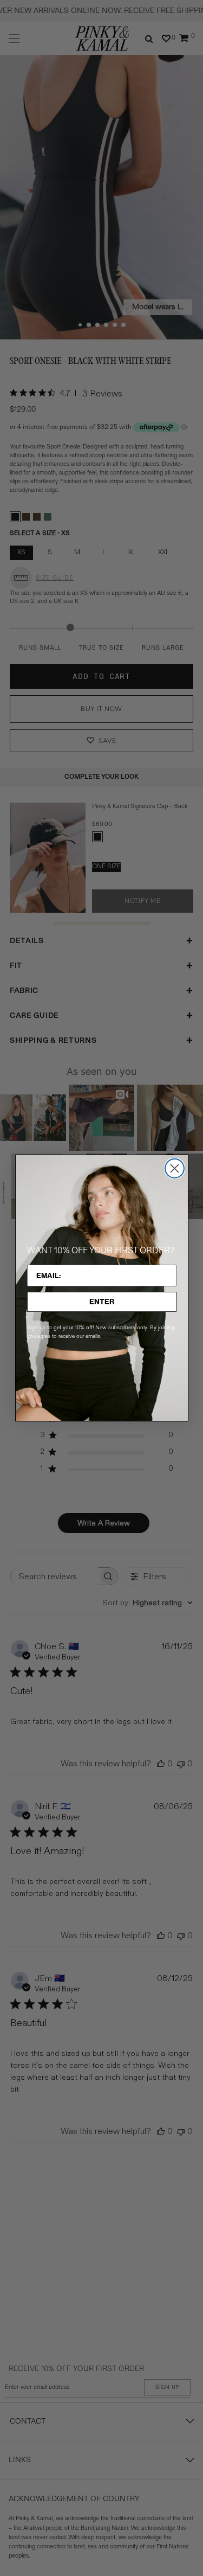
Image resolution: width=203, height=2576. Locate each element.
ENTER (102, 1302)
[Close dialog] (175, 1168)
